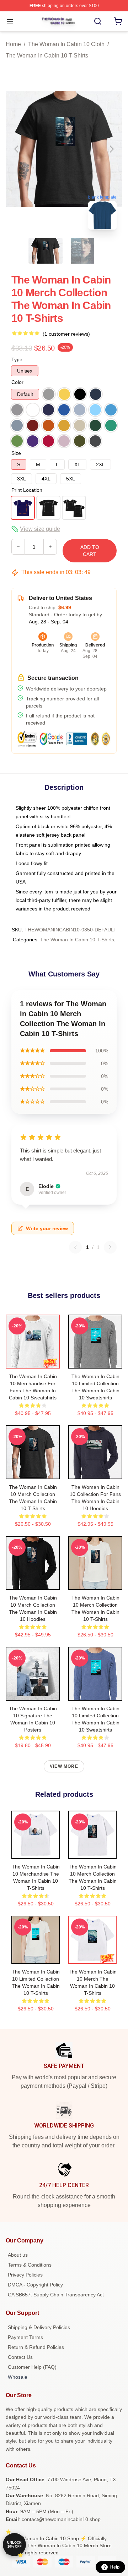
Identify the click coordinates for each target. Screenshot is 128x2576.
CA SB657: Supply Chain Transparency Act (56, 2295)
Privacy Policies (25, 2275)
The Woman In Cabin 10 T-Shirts (47, 56)
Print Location (27, 490)
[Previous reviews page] (75, 1247)
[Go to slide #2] (82, 251)
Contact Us (20, 2357)
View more (64, 1766)
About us (18, 2255)
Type (17, 359)
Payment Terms (25, 2337)
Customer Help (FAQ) (32, 2367)
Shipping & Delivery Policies (39, 2327)
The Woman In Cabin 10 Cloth (66, 44)
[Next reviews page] (110, 1247)
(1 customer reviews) (66, 334)
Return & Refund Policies (36, 2347)
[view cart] (118, 21)
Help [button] (115, 2567)
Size (16, 453)
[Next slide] (111, 149)
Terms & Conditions (30, 2265)
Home (13, 44)
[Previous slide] (17, 149)
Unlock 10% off (14, 2545)
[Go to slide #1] (46, 251)
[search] (98, 21)
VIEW (33, 1361)
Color (17, 382)
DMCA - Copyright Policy (35, 2285)
